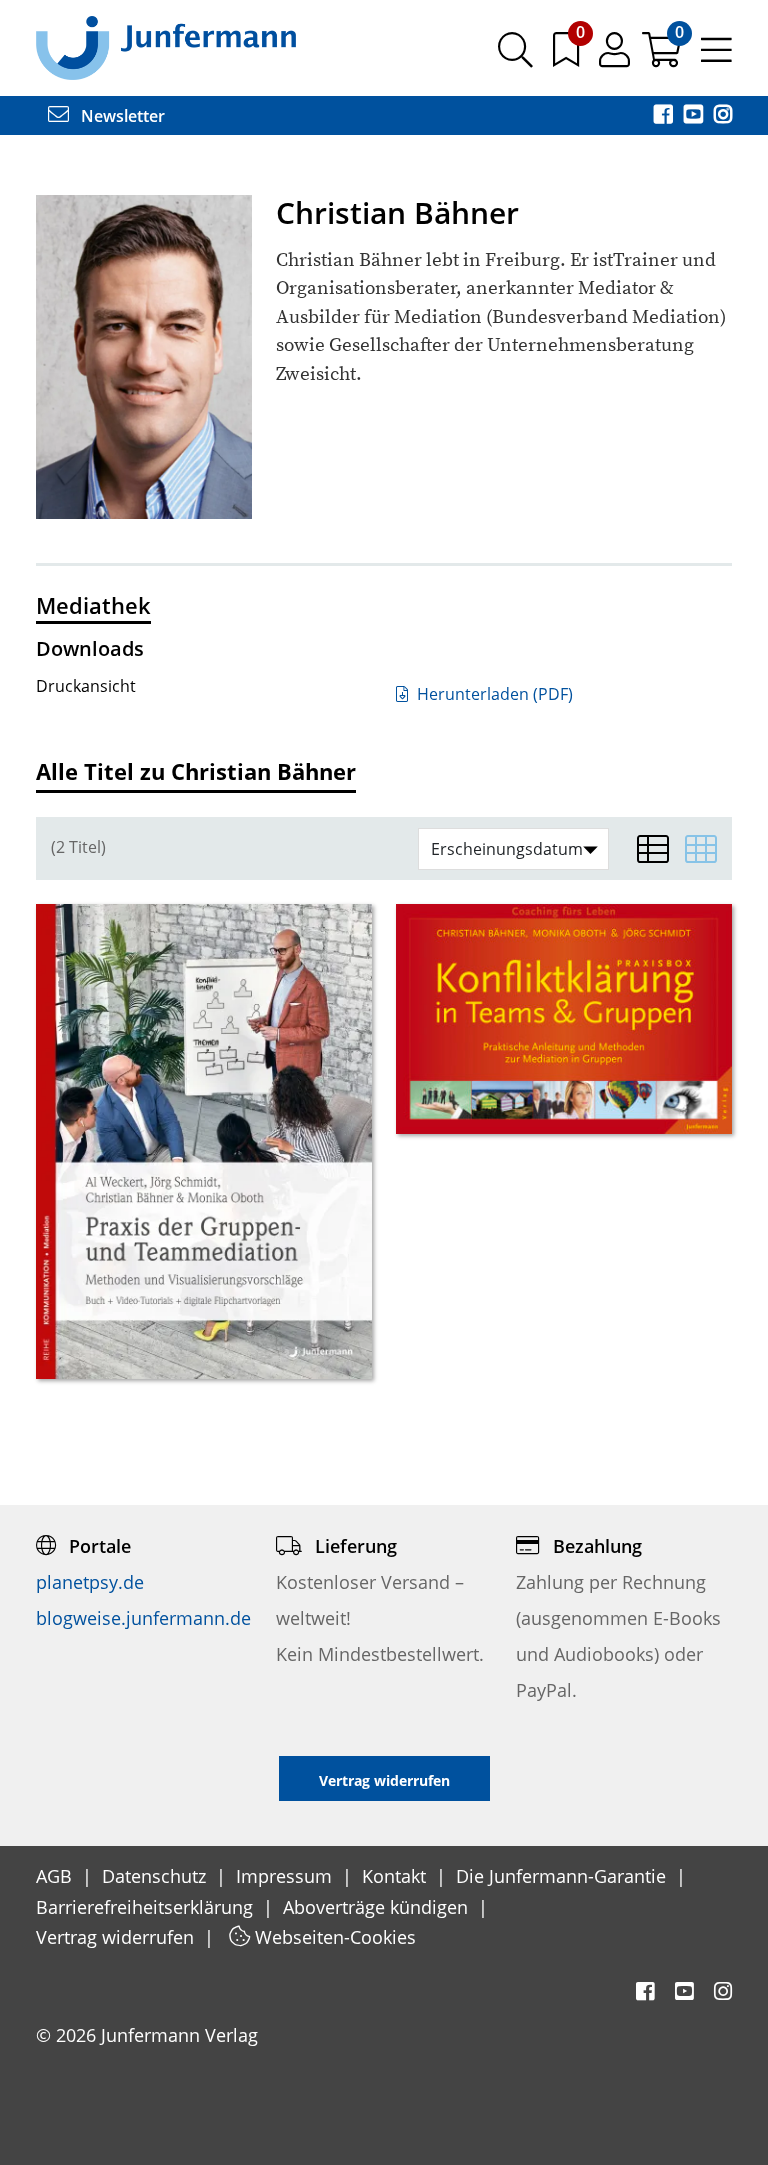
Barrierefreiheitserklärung (147, 1907)
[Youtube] (695, 116)
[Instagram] (723, 116)
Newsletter (121, 116)
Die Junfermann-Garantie (563, 1876)
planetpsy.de (90, 1582)
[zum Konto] (616, 57)
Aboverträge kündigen (378, 1907)
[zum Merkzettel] (568, 57)
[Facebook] (665, 116)
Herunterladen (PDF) (493, 694)
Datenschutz (156, 1876)
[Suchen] (515, 57)
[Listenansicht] (653, 849)
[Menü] (716, 57)
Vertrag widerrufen (117, 1937)
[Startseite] (166, 47)
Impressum (286, 1876)
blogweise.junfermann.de (143, 1618)
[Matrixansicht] (701, 849)
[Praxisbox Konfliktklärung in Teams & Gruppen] (564, 1018)
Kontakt (396, 1876)
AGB (56, 1876)
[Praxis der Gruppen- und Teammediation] (204, 1141)
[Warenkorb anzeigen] (663, 57)
